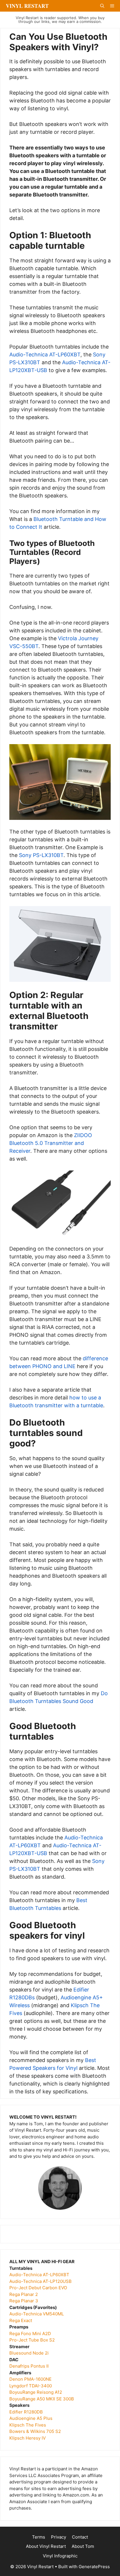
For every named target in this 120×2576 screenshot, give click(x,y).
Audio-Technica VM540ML (37, 2314)
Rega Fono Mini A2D (30, 2334)
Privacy (59, 2537)
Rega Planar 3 (24, 2301)
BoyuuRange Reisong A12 (36, 2392)
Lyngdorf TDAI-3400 (31, 2386)
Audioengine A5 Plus (31, 2418)
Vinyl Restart (27, 6)
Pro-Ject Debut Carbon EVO (38, 2288)
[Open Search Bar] (102, 6)
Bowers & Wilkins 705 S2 (35, 2431)
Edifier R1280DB (26, 2412)
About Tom (83, 2546)
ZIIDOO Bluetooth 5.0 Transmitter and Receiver (51, 1143)
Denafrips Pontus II (29, 2366)
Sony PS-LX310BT (41, 855)
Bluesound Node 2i (29, 2353)
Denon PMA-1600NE (30, 2379)
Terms (39, 2537)
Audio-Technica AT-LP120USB (40, 2281)
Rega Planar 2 (24, 2294)
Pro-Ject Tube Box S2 (32, 2340)
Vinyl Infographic (60, 2556)
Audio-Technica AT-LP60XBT (45, 355)
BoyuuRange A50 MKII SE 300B (42, 2399)
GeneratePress (94, 2567)
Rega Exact (21, 2320)
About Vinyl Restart (46, 2546)
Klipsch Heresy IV (28, 2438)
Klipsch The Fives (28, 2425)
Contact (80, 2537)
